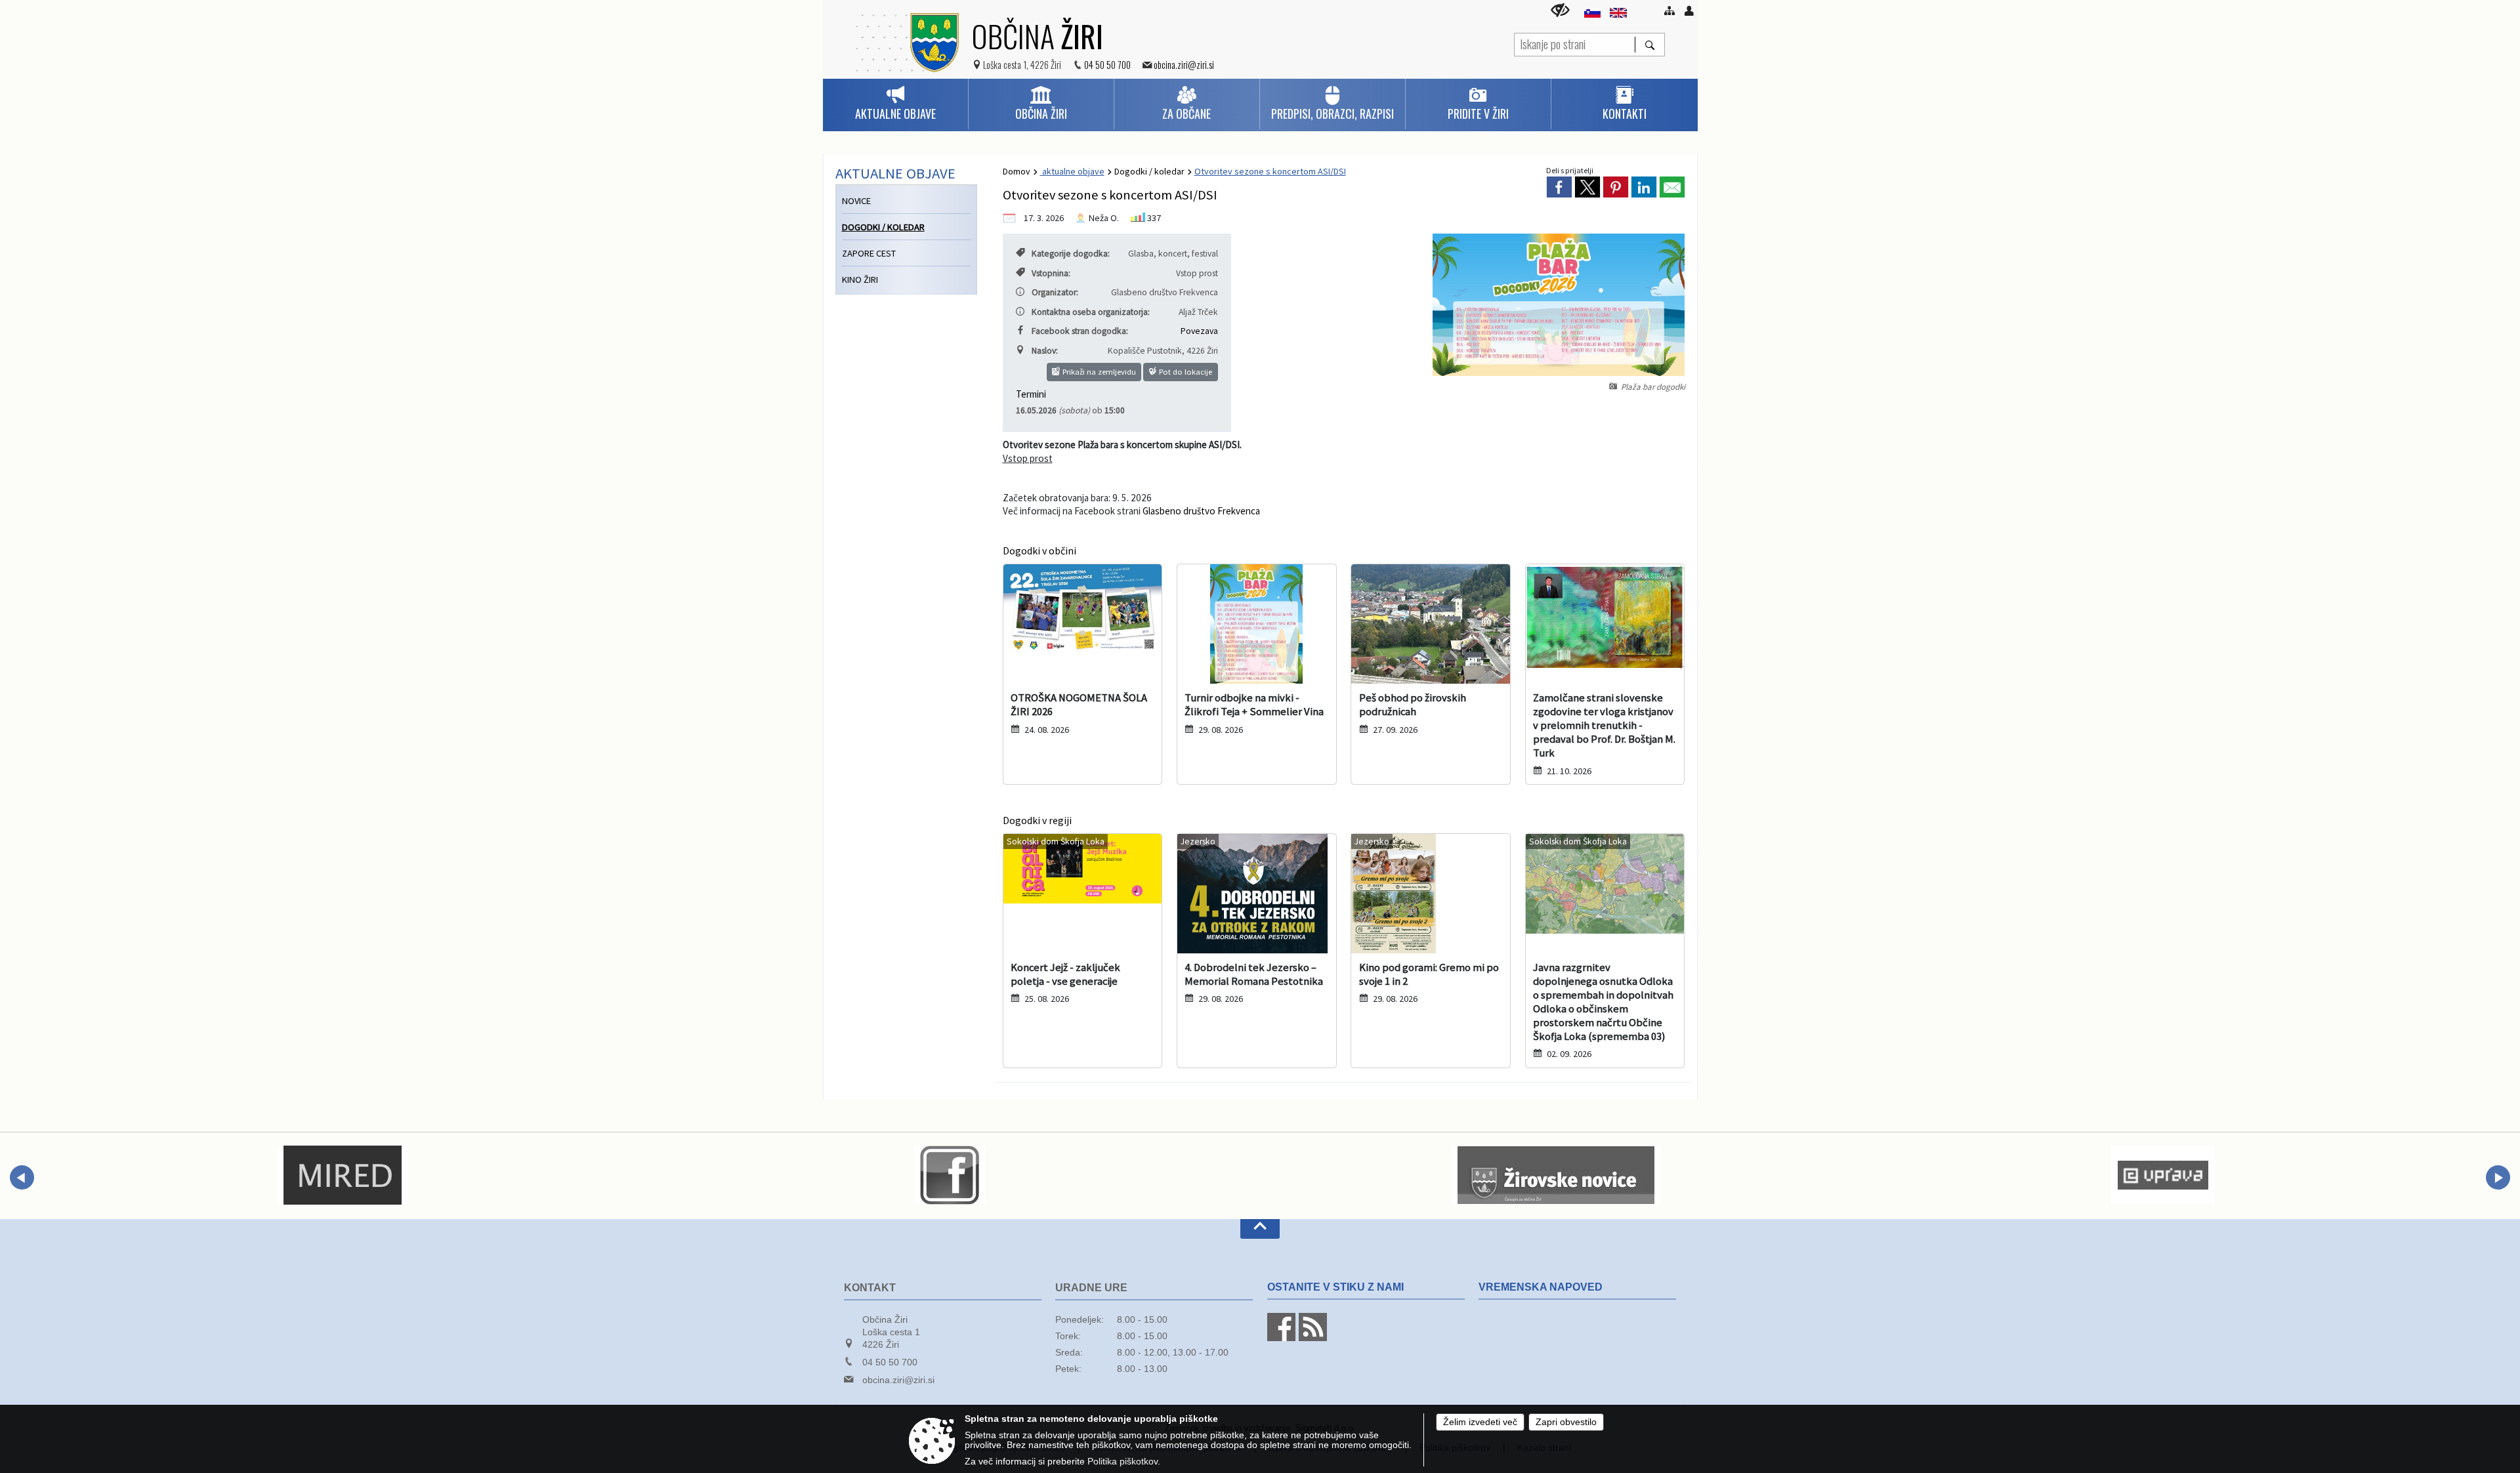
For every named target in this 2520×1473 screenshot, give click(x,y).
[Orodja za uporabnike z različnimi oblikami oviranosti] (1560, 10)
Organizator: (1055, 292)
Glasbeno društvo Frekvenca (1201, 511)
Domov (1017, 171)
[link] (1559, 187)
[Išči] (1649, 45)
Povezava (1199, 331)
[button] (22, 1177)
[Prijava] (1689, 10)
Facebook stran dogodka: (1080, 331)
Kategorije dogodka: (1071, 254)
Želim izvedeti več (1480, 1422)
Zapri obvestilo (1566, 1422)
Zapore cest (869, 253)
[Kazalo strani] (1669, 10)
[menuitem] (895, 104)
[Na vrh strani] (1260, 1229)
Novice (856, 201)
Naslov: (1045, 351)
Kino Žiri (860, 280)
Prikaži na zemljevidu (1098, 372)
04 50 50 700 (1107, 65)
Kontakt (870, 1288)
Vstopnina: (1051, 273)
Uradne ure (1091, 1288)
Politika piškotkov (1123, 1462)
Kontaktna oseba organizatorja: (1091, 312)
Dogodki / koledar (1149, 171)
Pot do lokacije (1185, 372)
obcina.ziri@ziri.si (1184, 65)
